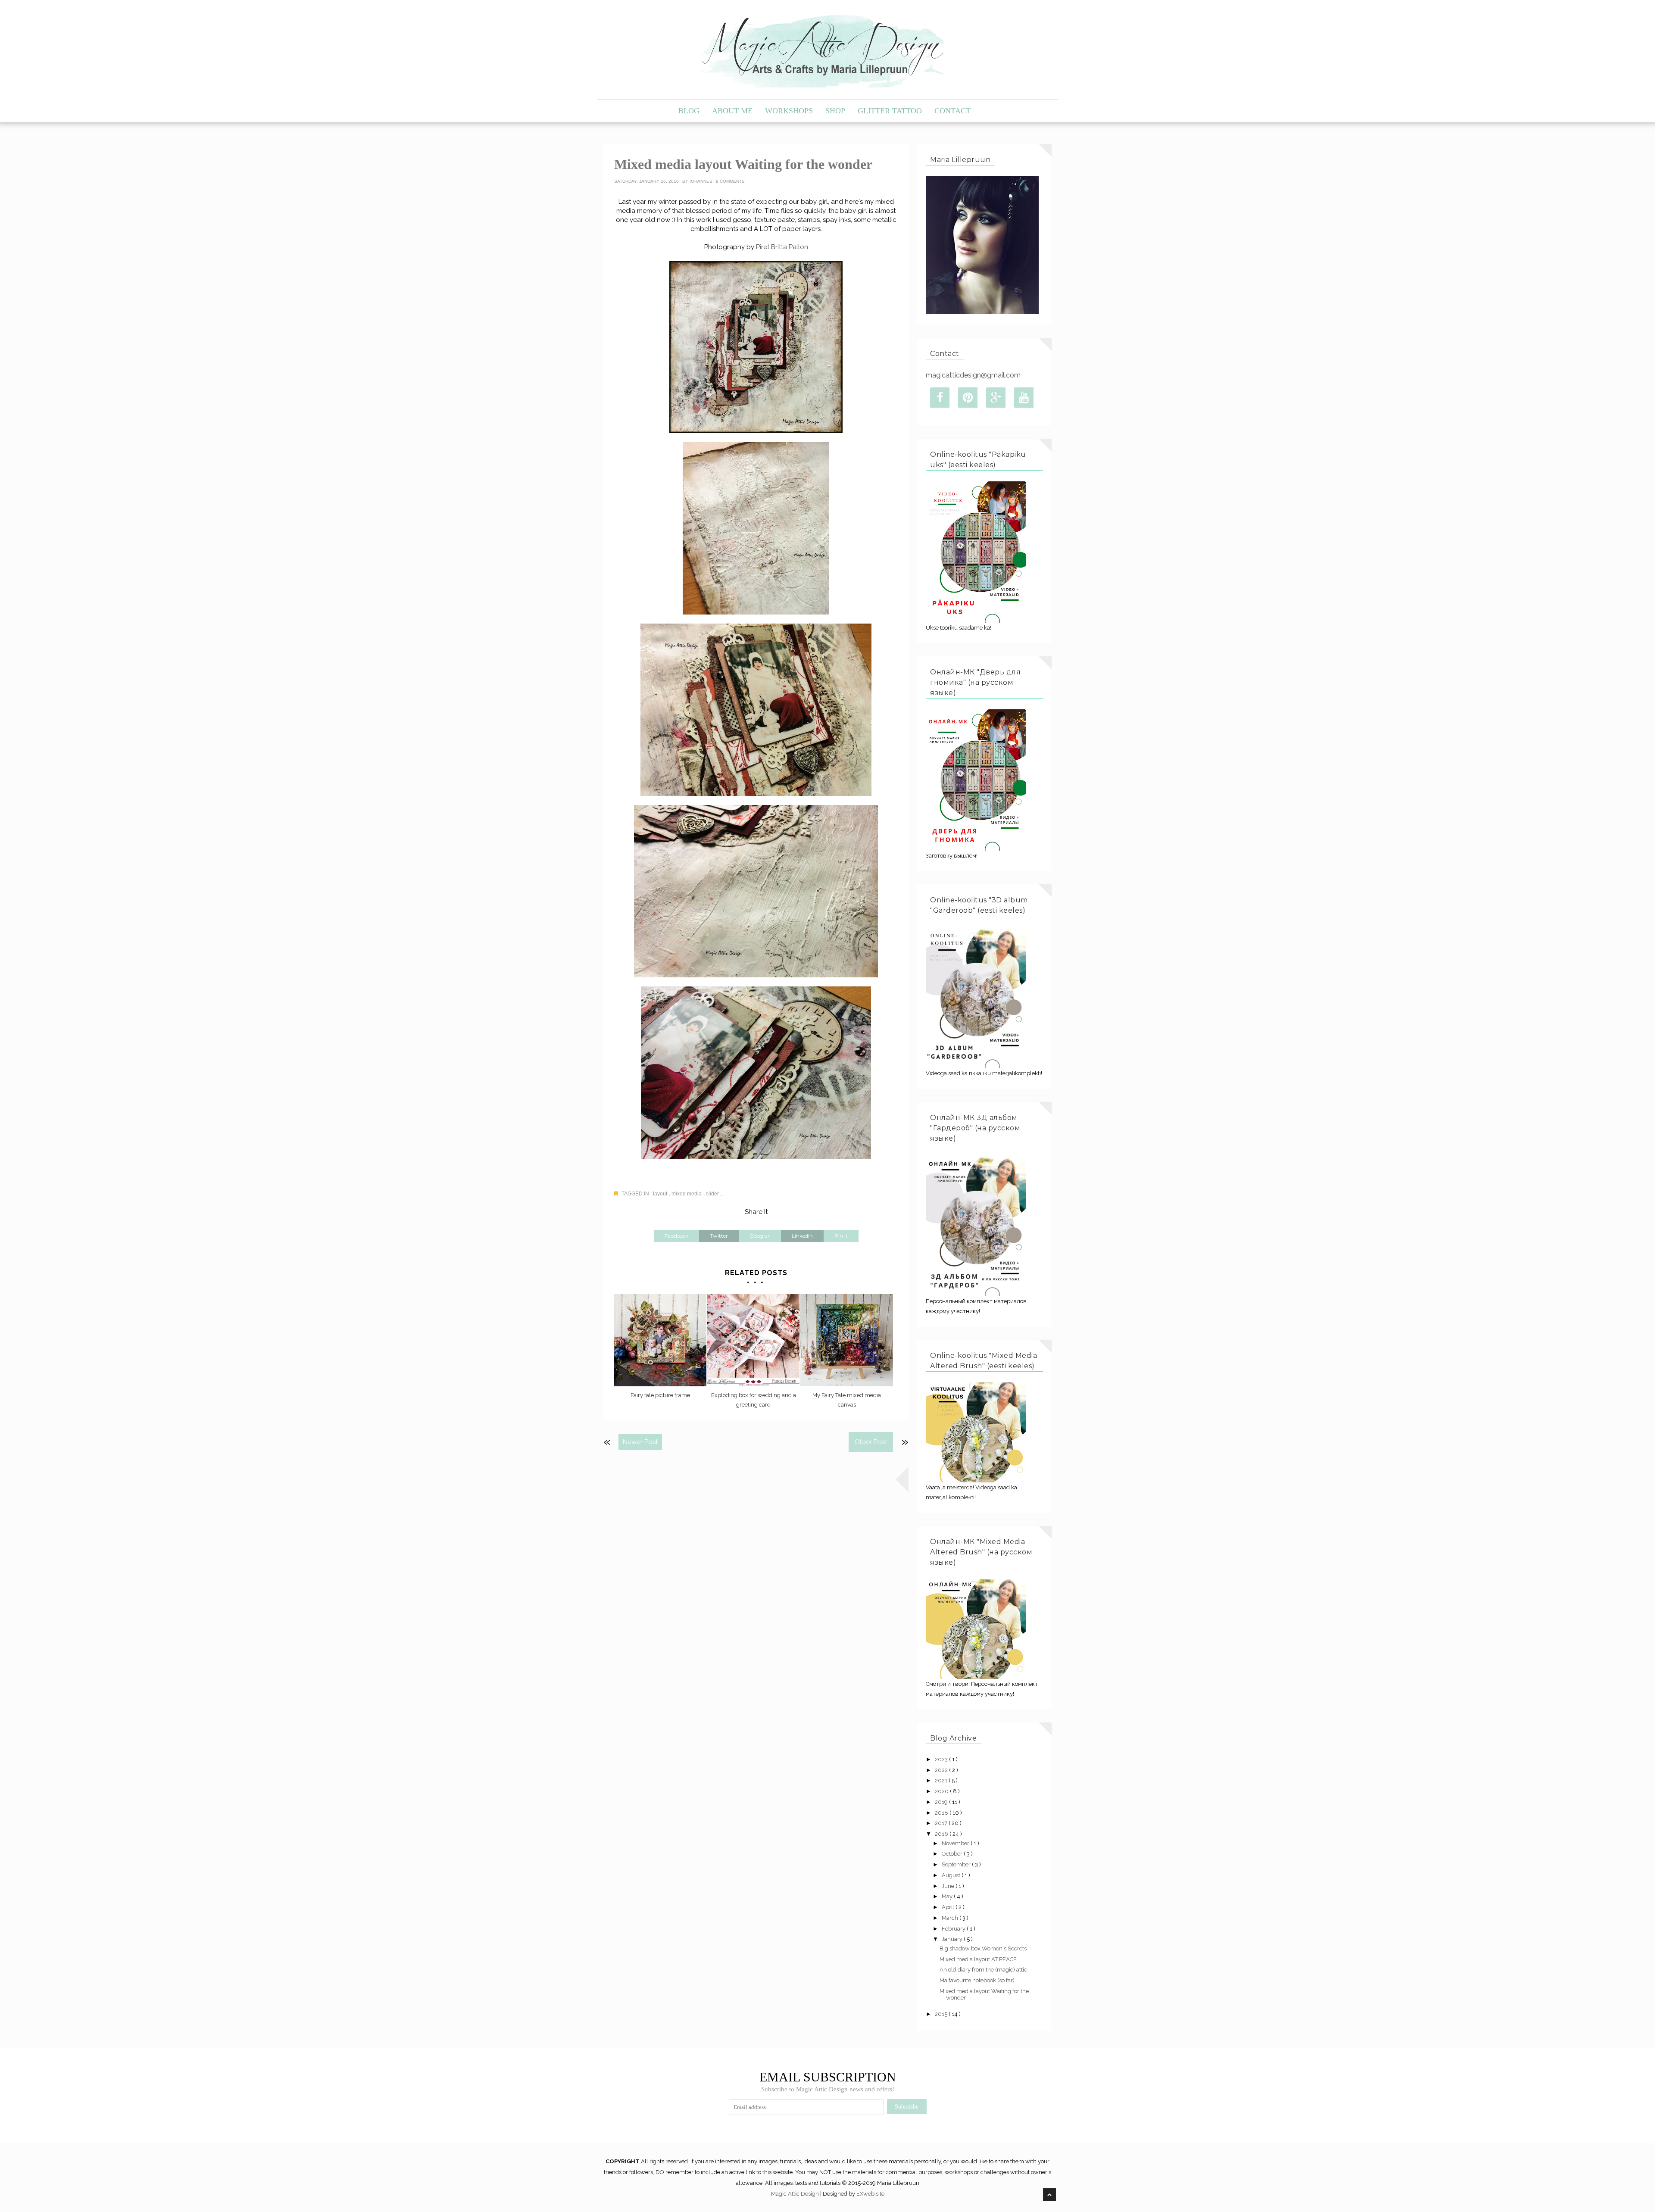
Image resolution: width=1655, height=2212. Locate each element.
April (949, 1907)
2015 (942, 2014)
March (951, 1918)
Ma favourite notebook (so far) (977, 1980)
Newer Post (640, 1442)
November (956, 1843)
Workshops (789, 111)
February (954, 1929)
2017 (942, 1823)
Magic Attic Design (796, 2194)
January (953, 1939)
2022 (942, 1770)
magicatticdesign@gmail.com (973, 375)
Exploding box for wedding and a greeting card (754, 1400)
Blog (689, 111)
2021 (942, 1780)
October (953, 1854)
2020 (942, 1791)
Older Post (871, 1442)
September (957, 1864)
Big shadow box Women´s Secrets (983, 1948)
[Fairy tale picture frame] (660, 1340)
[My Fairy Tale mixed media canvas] (846, 1340)
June (949, 1886)
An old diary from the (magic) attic (983, 1970)
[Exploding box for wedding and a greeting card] (753, 1340)
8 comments (730, 181)
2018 (942, 1813)
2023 (942, 1759)
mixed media (687, 1194)
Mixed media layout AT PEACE (978, 1959)
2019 (942, 1802)
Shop (835, 111)
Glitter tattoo (890, 111)
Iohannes (702, 181)
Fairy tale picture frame (660, 1395)
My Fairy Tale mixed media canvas (847, 1400)
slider (713, 1194)
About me (732, 111)
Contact (952, 111)
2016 (942, 1834)
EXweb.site (870, 2194)
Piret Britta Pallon (782, 247)
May (948, 1896)
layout (661, 1194)
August (952, 1875)
